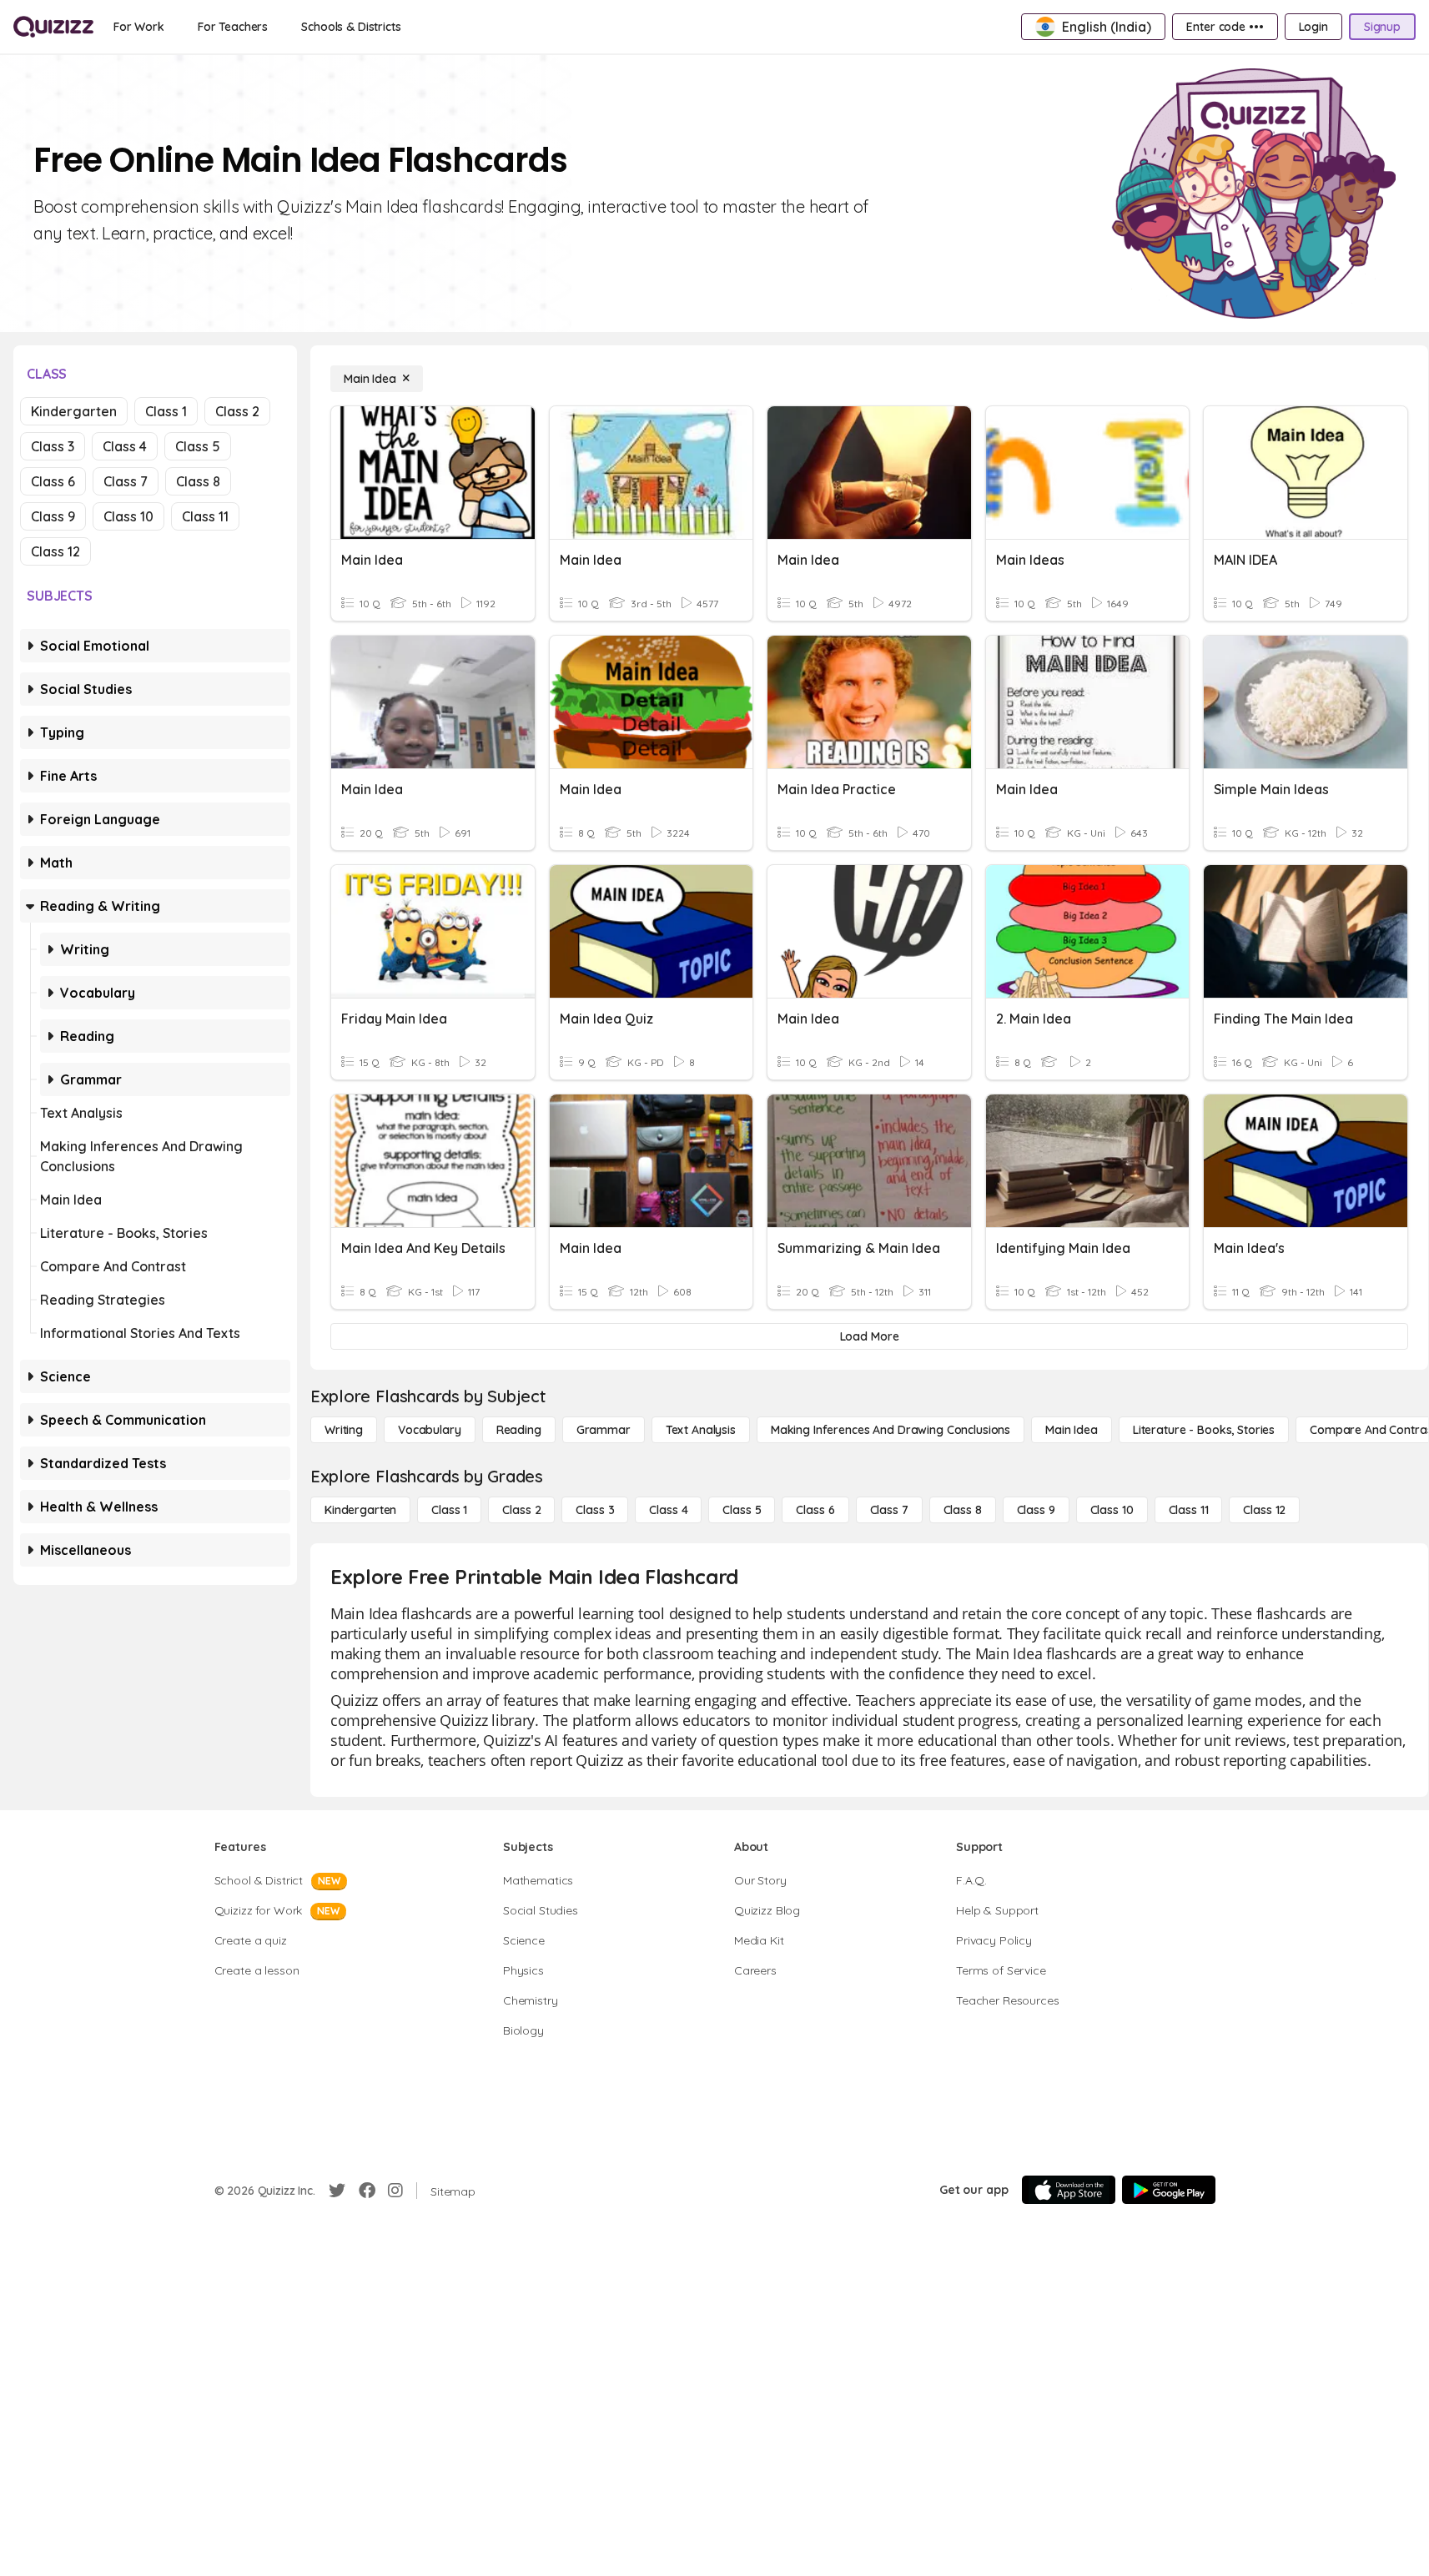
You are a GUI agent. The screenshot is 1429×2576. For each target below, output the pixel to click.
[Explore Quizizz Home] (53, 27)
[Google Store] (1169, 2190)
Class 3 (53, 446)
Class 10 (128, 516)
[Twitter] (337, 2191)
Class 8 (198, 481)
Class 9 (53, 516)
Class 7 (126, 481)
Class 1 (166, 411)
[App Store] (1069, 2190)
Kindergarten (74, 411)
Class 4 (125, 446)
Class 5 (198, 446)
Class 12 (55, 551)
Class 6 (53, 481)
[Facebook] (367, 2191)
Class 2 (237, 411)
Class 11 (205, 516)
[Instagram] (395, 2191)
